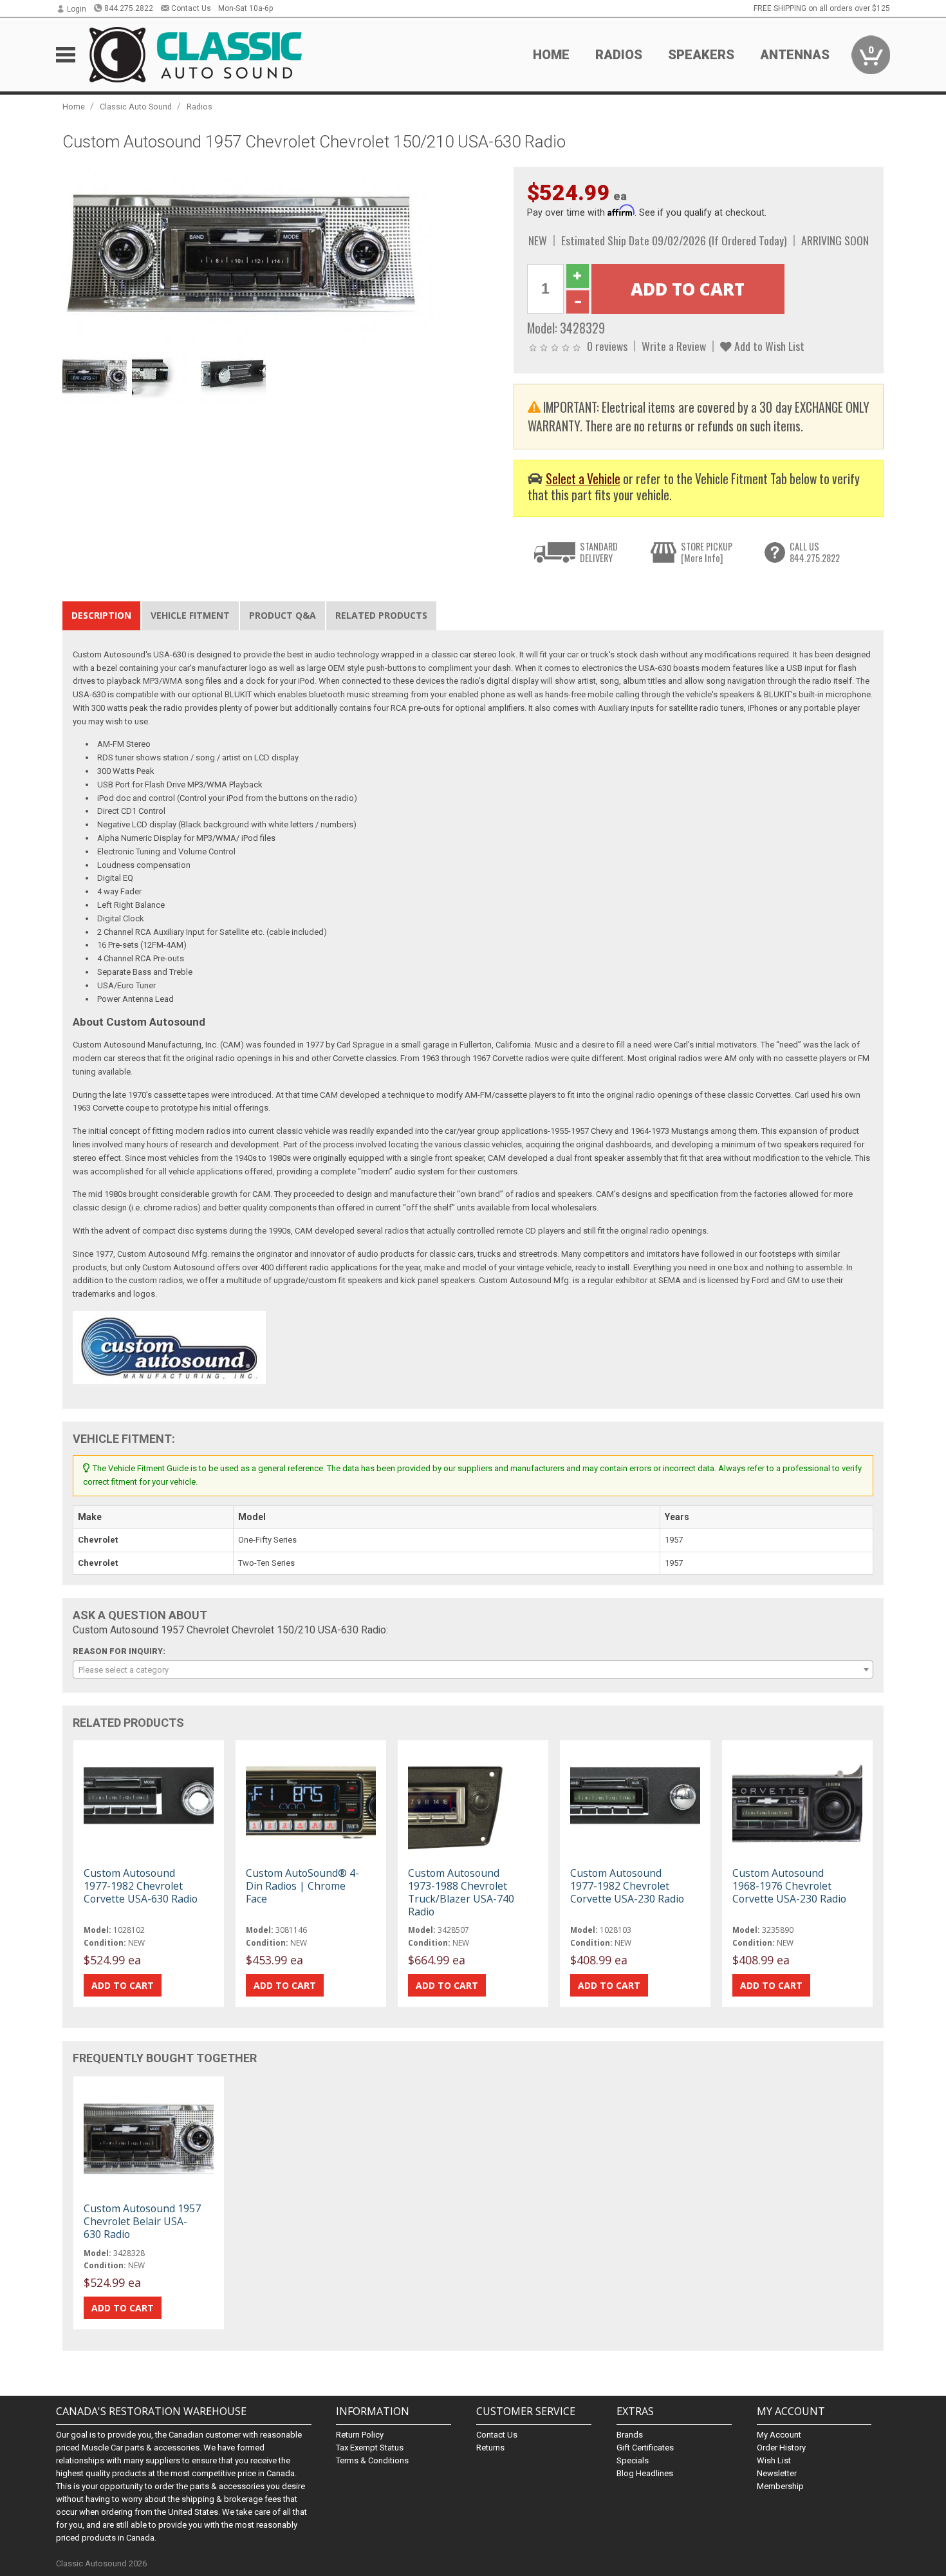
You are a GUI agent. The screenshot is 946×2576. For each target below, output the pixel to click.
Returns (490, 2448)
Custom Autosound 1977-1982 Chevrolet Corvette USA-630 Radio (141, 1886)
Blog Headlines (645, 2473)
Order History (781, 2448)
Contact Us (191, 8)
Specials (633, 2460)
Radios (199, 107)
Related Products (381, 615)
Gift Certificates (645, 2448)
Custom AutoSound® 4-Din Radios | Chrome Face (302, 1886)
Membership (780, 2486)
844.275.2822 (129, 8)
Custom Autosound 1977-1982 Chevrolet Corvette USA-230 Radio (627, 1886)
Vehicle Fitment (190, 615)
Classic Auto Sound (136, 107)
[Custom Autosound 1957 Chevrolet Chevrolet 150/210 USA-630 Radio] (281, 256)
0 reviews (607, 346)
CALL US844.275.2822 (815, 552)
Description (101, 615)
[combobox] (473, 1669)
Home (551, 55)
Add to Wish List (768, 346)
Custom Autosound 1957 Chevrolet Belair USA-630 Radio (142, 2221)
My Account (779, 2435)
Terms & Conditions (372, 2460)
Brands (630, 2435)
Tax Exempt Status (370, 2448)
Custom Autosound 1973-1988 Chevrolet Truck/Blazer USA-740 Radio (461, 1893)
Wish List (774, 2460)
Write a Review (674, 346)
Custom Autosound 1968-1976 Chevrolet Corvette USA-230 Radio (789, 1886)
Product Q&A (283, 615)
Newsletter (777, 2473)
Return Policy (360, 2435)
